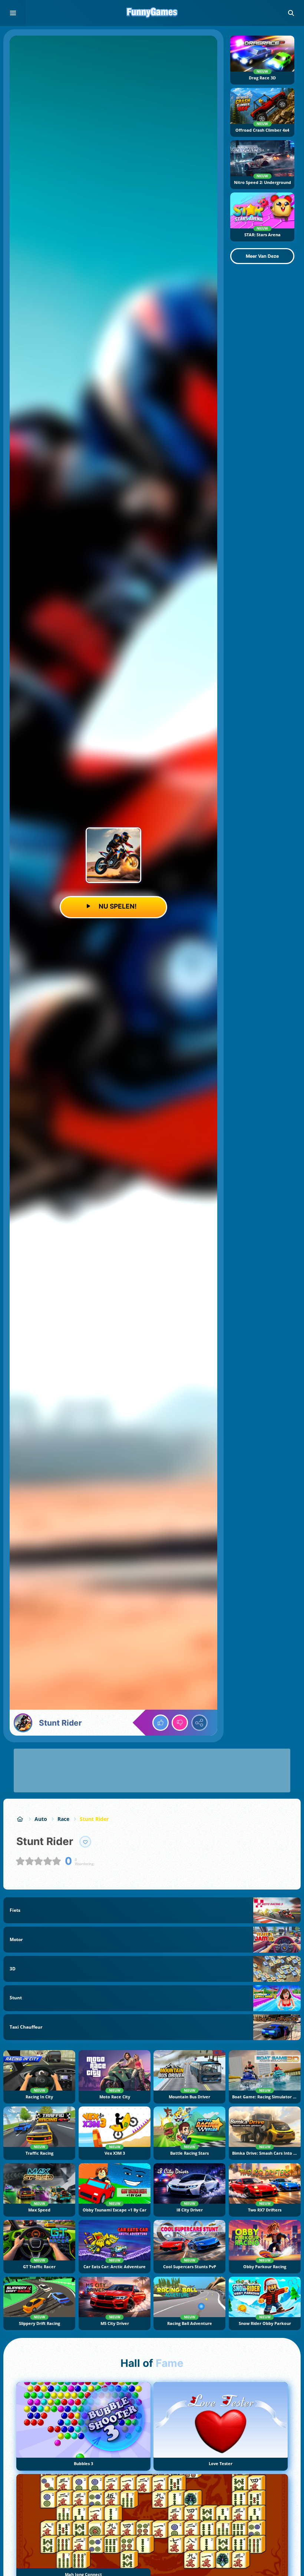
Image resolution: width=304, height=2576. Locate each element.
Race (63, 1819)
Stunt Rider (94, 1819)
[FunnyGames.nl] (20, 1819)
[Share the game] (199, 1723)
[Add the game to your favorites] (85, 1842)
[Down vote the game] (180, 1723)
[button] (291, 13)
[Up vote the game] (161, 1723)
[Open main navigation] (13, 13)
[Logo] (152, 13)
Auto (41, 1819)
